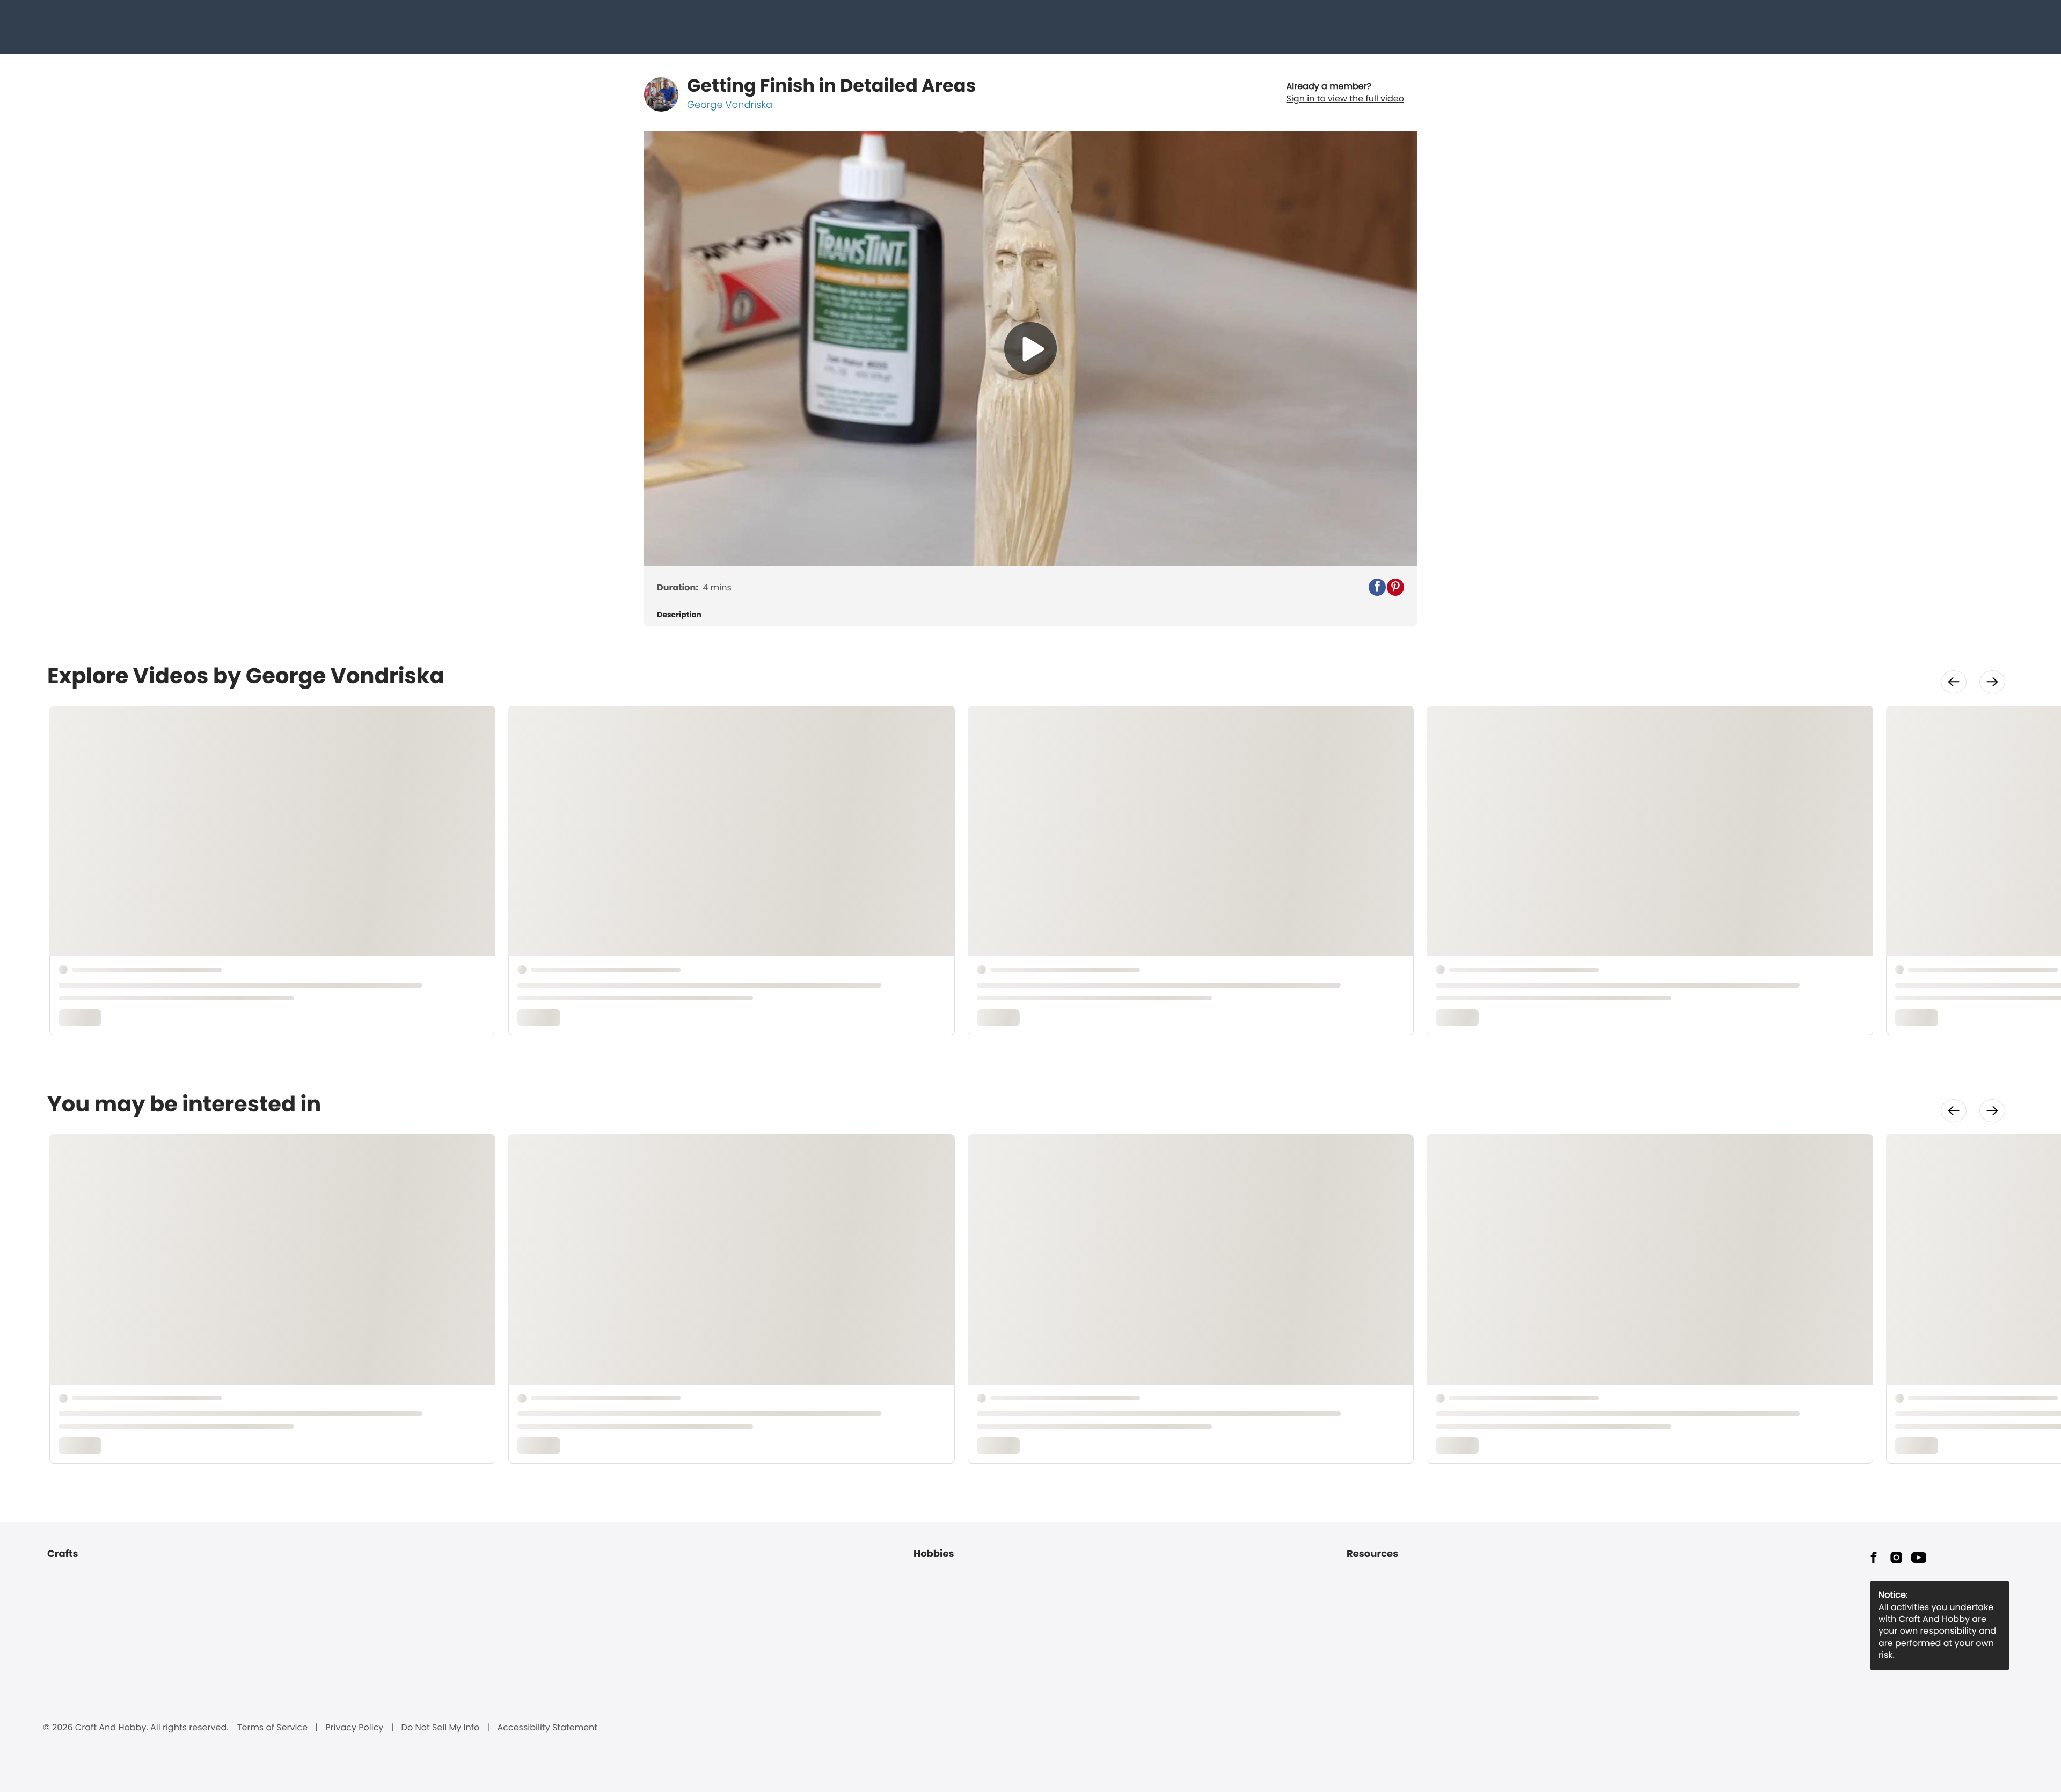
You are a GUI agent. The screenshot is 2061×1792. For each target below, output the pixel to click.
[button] (1377, 587)
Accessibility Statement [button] (547, 1728)
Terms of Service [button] (272, 1728)
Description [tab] (679, 615)
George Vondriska (730, 105)
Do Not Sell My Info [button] (441, 1728)
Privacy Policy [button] (354, 1728)
